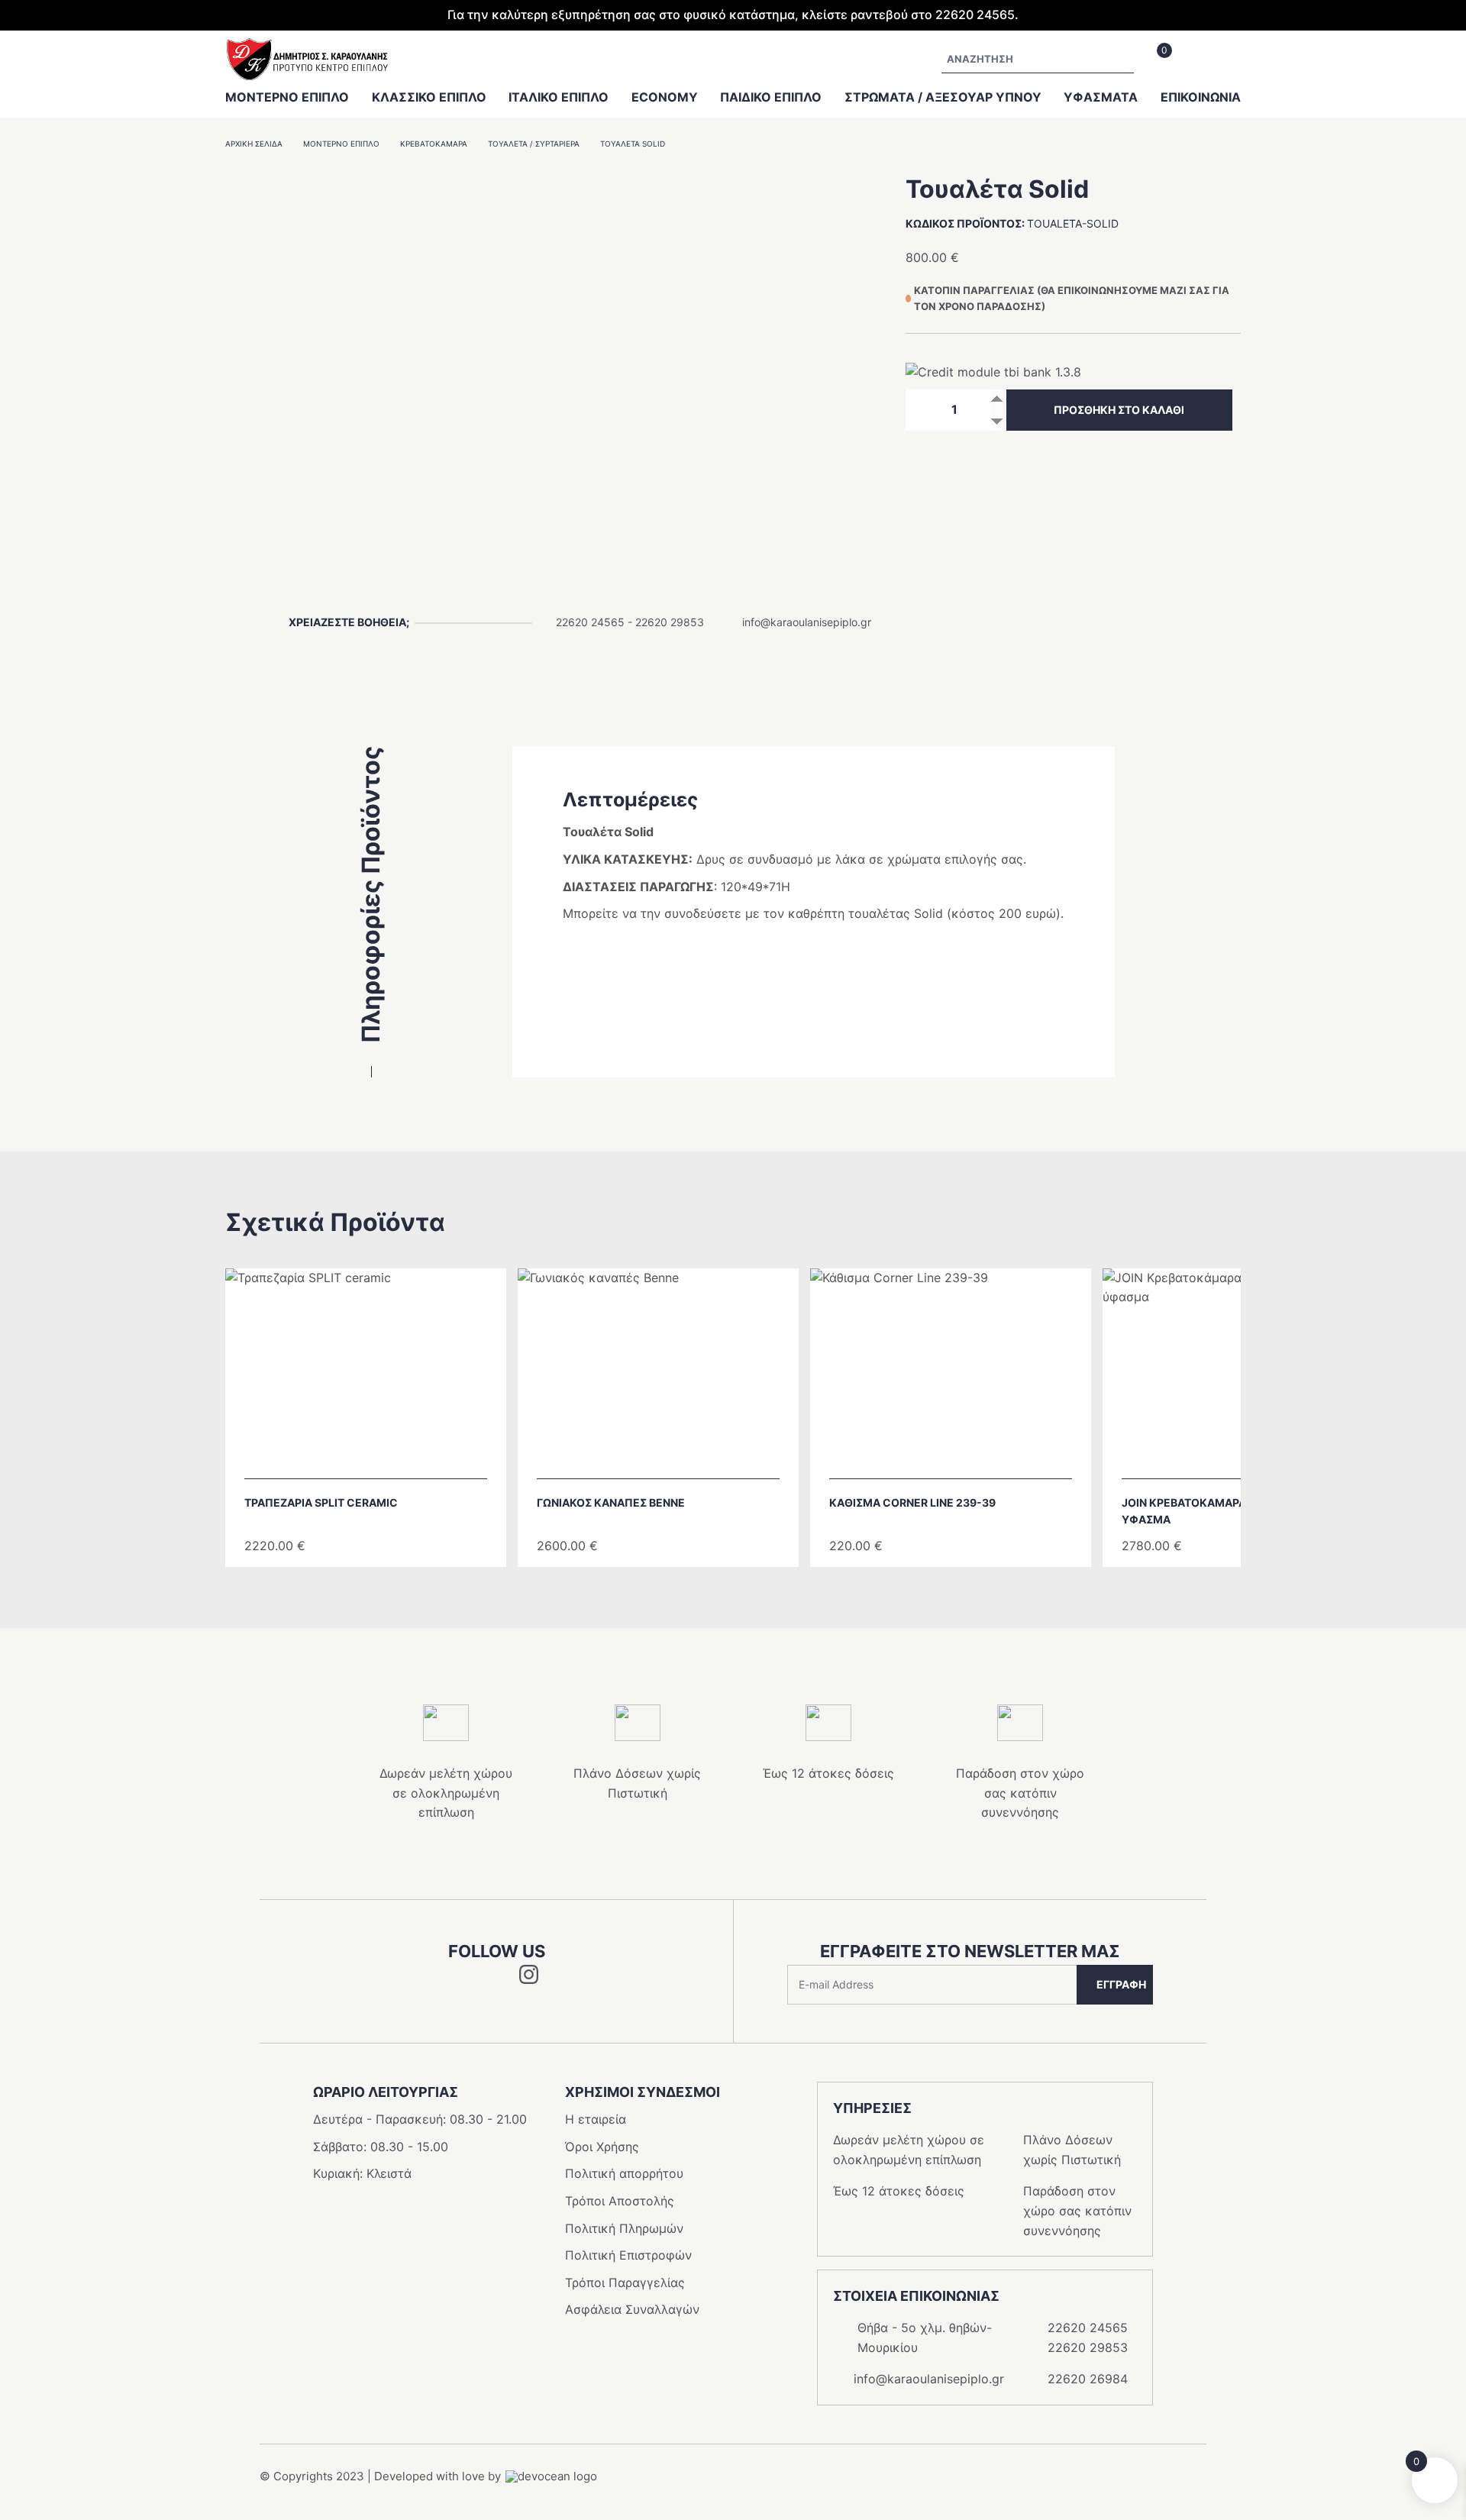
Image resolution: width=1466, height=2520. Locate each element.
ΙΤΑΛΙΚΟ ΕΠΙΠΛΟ (559, 97)
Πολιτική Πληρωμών (624, 2228)
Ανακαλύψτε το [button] (373, 1459)
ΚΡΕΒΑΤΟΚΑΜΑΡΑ (434, 144)
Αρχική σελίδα (254, 144)
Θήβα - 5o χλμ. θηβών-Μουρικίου (925, 2337)
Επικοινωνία (1201, 97)
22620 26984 (1088, 2379)
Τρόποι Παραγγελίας (625, 2283)
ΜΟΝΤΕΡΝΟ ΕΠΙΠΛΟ (287, 97)
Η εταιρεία (596, 2119)
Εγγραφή (1121, 1984)
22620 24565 (590, 622)
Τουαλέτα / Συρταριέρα (534, 144)
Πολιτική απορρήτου (624, 2173)
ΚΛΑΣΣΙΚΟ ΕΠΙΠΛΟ (429, 97)
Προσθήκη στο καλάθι (1119, 410)
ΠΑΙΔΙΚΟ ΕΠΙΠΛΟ (771, 97)
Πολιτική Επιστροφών (628, 2255)
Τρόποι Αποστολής (620, 2201)
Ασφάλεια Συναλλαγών (632, 2309)
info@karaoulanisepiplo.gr (807, 622)
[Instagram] (529, 1979)
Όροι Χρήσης (602, 2147)
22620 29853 (670, 622)
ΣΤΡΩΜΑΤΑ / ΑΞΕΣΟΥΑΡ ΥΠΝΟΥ (943, 97)
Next (1270, 1411)
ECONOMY (665, 97)
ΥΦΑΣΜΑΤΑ (1101, 97)
